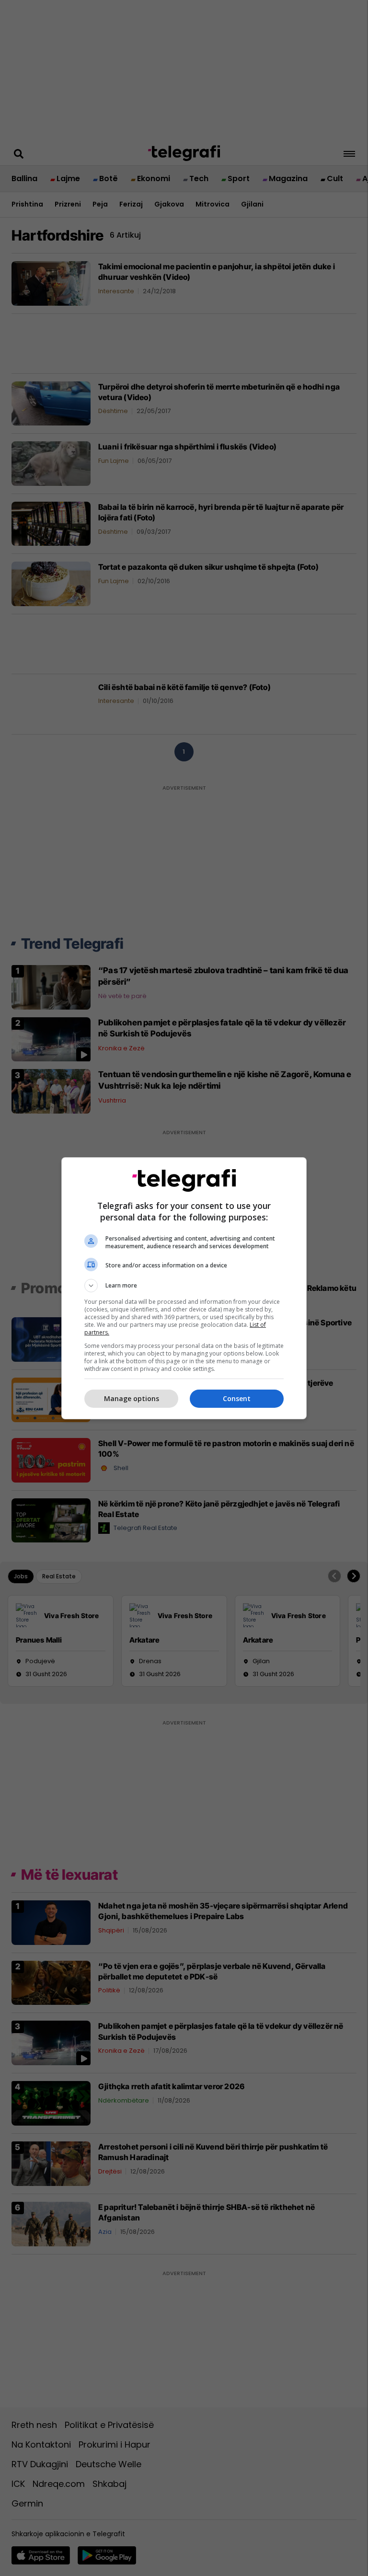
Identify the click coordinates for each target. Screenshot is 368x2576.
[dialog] (184, 1288)
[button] (184, 1286)
